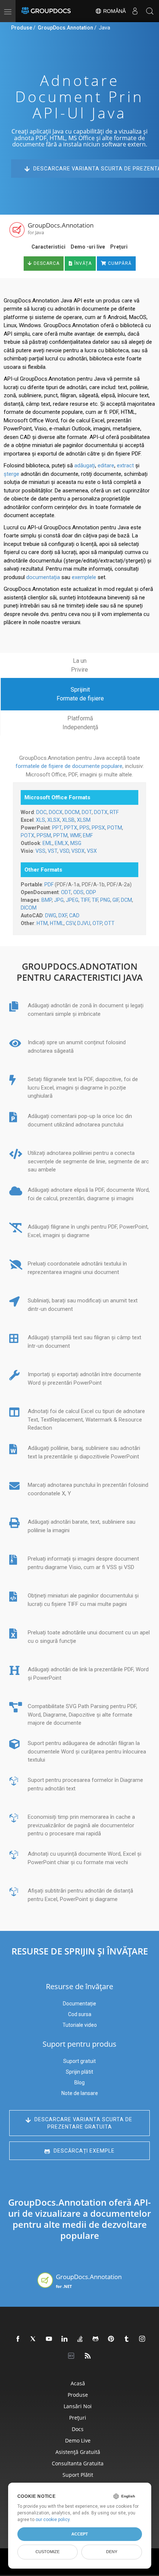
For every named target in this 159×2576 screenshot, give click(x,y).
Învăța (82, 263)
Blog (79, 2082)
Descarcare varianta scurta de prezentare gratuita (83, 2123)
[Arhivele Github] (96, 2339)
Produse (22, 28)
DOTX (101, 812)
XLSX (54, 820)
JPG (59, 900)
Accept (80, 2534)
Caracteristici (48, 247)
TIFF (85, 900)
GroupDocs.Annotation (65, 28)
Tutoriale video (80, 2025)
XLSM (84, 820)
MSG (76, 843)
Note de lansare (80, 2093)
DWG (51, 915)
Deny (112, 2552)
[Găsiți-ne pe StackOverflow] (80, 2339)
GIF (116, 900)
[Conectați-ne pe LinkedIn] (65, 2339)
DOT (87, 812)
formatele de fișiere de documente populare (69, 766)
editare (106, 465)
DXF (63, 915)
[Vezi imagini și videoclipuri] (142, 2339)
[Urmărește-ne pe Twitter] (34, 2339)
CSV (70, 923)
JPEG (72, 900)
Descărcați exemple (83, 2151)
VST (53, 851)
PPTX (71, 828)
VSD (64, 851)
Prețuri (119, 247)
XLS (40, 820)
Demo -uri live (88, 247)
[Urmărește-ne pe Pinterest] (111, 2339)
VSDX (78, 851)
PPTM (60, 835)
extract (125, 465)
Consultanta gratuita (78, 2463)
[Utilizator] (135, 11)
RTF (114, 812)
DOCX (56, 812)
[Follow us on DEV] (72, 2356)
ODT (66, 892)
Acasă (78, 2383)
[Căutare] (150, 11)
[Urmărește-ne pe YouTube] (49, 2339)
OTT (109, 923)
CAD (74, 915)
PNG (105, 900)
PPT (57, 828)
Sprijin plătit (79, 2072)
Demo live (78, 2440)
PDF (49, 884)
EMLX (61, 843)
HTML (57, 923)
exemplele (84, 577)
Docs (78, 2429)
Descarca (46, 263)
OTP (97, 923)
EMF (88, 835)
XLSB (68, 820)
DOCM (72, 812)
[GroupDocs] (46, 11)
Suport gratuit (79, 2061)
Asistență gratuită (78, 2452)
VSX (92, 851)
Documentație (79, 2004)
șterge (11, 474)
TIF (95, 900)
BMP (47, 900)
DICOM (29, 908)
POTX (28, 835)
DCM (126, 900)
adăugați (85, 465)
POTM (115, 828)
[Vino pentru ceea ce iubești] (127, 2339)
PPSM (44, 835)
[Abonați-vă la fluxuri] (88, 2356)
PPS (84, 828)
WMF (75, 835)
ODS (78, 892)
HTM (42, 923)
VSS (40, 851)
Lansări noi (78, 2406)
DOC (41, 812)
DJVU (84, 923)
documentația (43, 577)
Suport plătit (78, 2475)
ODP (91, 892)
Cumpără (119, 263)
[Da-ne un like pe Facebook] (18, 2339)
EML (48, 843)
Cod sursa (80, 2014)
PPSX (98, 828)
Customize (48, 2552)
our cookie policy (53, 2520)
